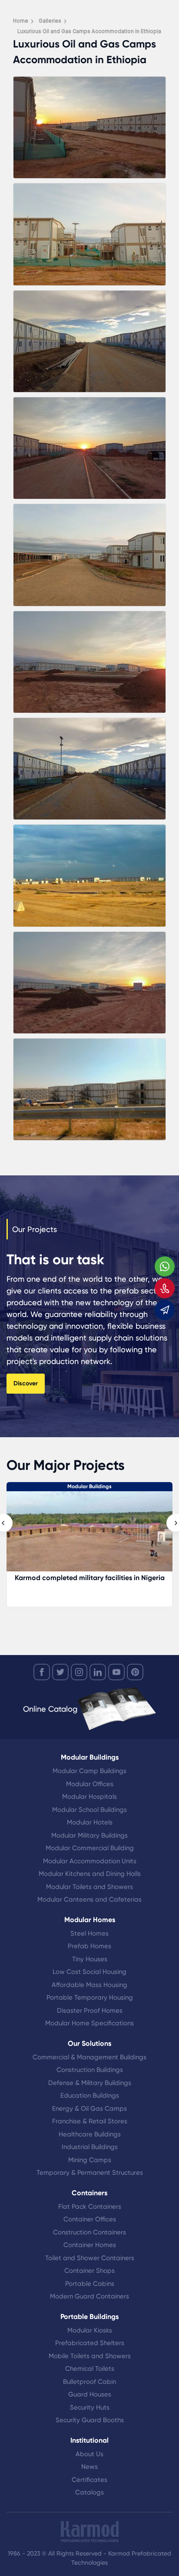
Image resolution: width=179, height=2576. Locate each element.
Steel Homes (89, 1933)
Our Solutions (89, 2043)
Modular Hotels (90, 1822)
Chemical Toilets (90, 2369)
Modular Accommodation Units (90, 1861)
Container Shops (89, 2271)
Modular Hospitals (89, 1797)
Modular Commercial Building (90, 1848)
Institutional (89, 2440)
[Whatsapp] (165, 1266)
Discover (26, 1383)
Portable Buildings (89, 2317)
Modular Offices (90, 1784)
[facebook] (42, 1672)
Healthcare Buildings (90, 2134)
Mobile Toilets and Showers (90, 2356)
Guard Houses (90, 2394)
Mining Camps (90, 2160)
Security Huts (90, 2407)
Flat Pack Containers (90, 2207)
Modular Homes (90, 1920)
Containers (89, 2193)
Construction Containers (89, 2232)
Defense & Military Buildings (90, 2083)
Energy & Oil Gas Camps (89, 2109)
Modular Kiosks (90, 2330)
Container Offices (90, 2219)
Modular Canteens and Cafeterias (89, 1899)
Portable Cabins (90, 2284)
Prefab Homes (89, 1946)
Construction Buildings (90, 2070)
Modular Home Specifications (89, 2023)
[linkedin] (98, 1672)
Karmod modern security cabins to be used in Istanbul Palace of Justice (99, 1582)
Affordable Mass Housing (89, 1985)
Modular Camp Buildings (89, 1771)
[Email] (165, 1310)
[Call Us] (165, 1288)
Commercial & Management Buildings (89, 2057)
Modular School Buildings (89, 1810)
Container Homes (90, 2245)
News (89, 2467)
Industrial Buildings (90, 2147)
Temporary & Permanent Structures (90, 2173)
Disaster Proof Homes (90, 2011)
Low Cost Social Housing (89, 1972)
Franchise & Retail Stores (90, 2121)
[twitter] (60, 1672)
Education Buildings (90, 2095)
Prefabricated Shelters (90, 2343)
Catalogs (89, 2492)
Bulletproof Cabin (89, 2382)
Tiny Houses (90, 1959)
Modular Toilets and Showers (89, 1887)
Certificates (89, 2480)
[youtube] (116, 1672)
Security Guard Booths (90, 2420)
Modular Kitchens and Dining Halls (90, 1874)
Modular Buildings (90, 1757)
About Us (89, 2454)
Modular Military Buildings (89, 1835)
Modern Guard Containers (89, 2296)
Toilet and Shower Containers (90, 2258)
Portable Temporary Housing (90, 1997)
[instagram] (79, 1672)
